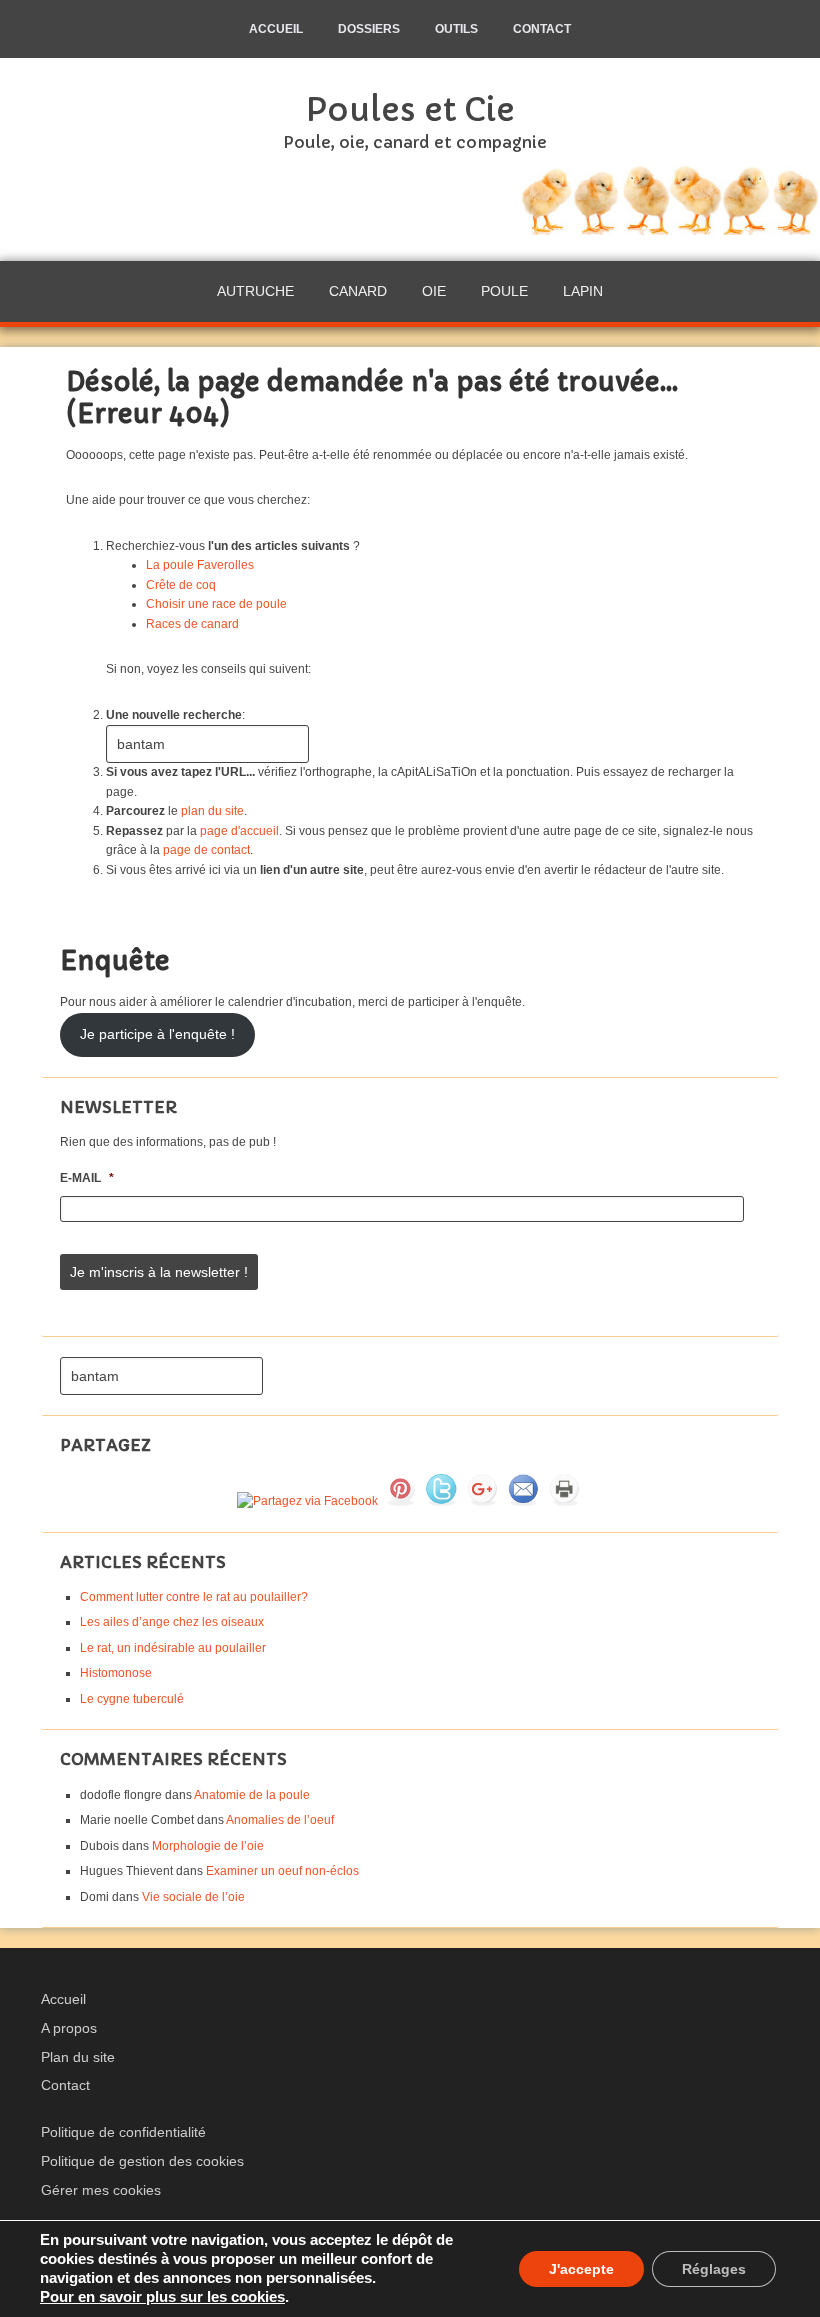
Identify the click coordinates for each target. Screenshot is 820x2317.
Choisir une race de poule (216, 604)
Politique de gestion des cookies (142, 2161)
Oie (434, 291)
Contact (65, 2085)
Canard (358, 291)
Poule (504, 291)
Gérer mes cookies (101, 2190)
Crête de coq (181, 585)
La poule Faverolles (200, 565)
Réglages (714, 2269)
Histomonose (116, 1673)
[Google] (482, 1501)
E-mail (87, 1178)
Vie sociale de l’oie (193, 1897)
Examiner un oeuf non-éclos (282, 1871)
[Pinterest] (400, 1501)
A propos (69, 2028)
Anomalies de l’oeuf (280, 1820)
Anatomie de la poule (252, 1795)
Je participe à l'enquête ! (157, 1034)
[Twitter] (441, 1501)
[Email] (523, 1501)
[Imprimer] (564, 1501)
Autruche (255, 291)
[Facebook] (307, 1501)
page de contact (206, 850)
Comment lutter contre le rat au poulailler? (194, 1597)
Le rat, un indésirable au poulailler (173, 1648)
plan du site (212, 811)
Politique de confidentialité (123, 2132)
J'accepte (581, 2269)
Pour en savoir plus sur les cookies (162, 2297)
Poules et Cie (410, 110)
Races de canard (192, 624)
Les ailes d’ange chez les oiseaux (172, 1622)
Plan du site (78, 2057)
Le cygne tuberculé (132, 1699)
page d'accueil (239, 831)
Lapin (583, 291)
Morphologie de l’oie (208, 1846)
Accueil (63, 1999)
